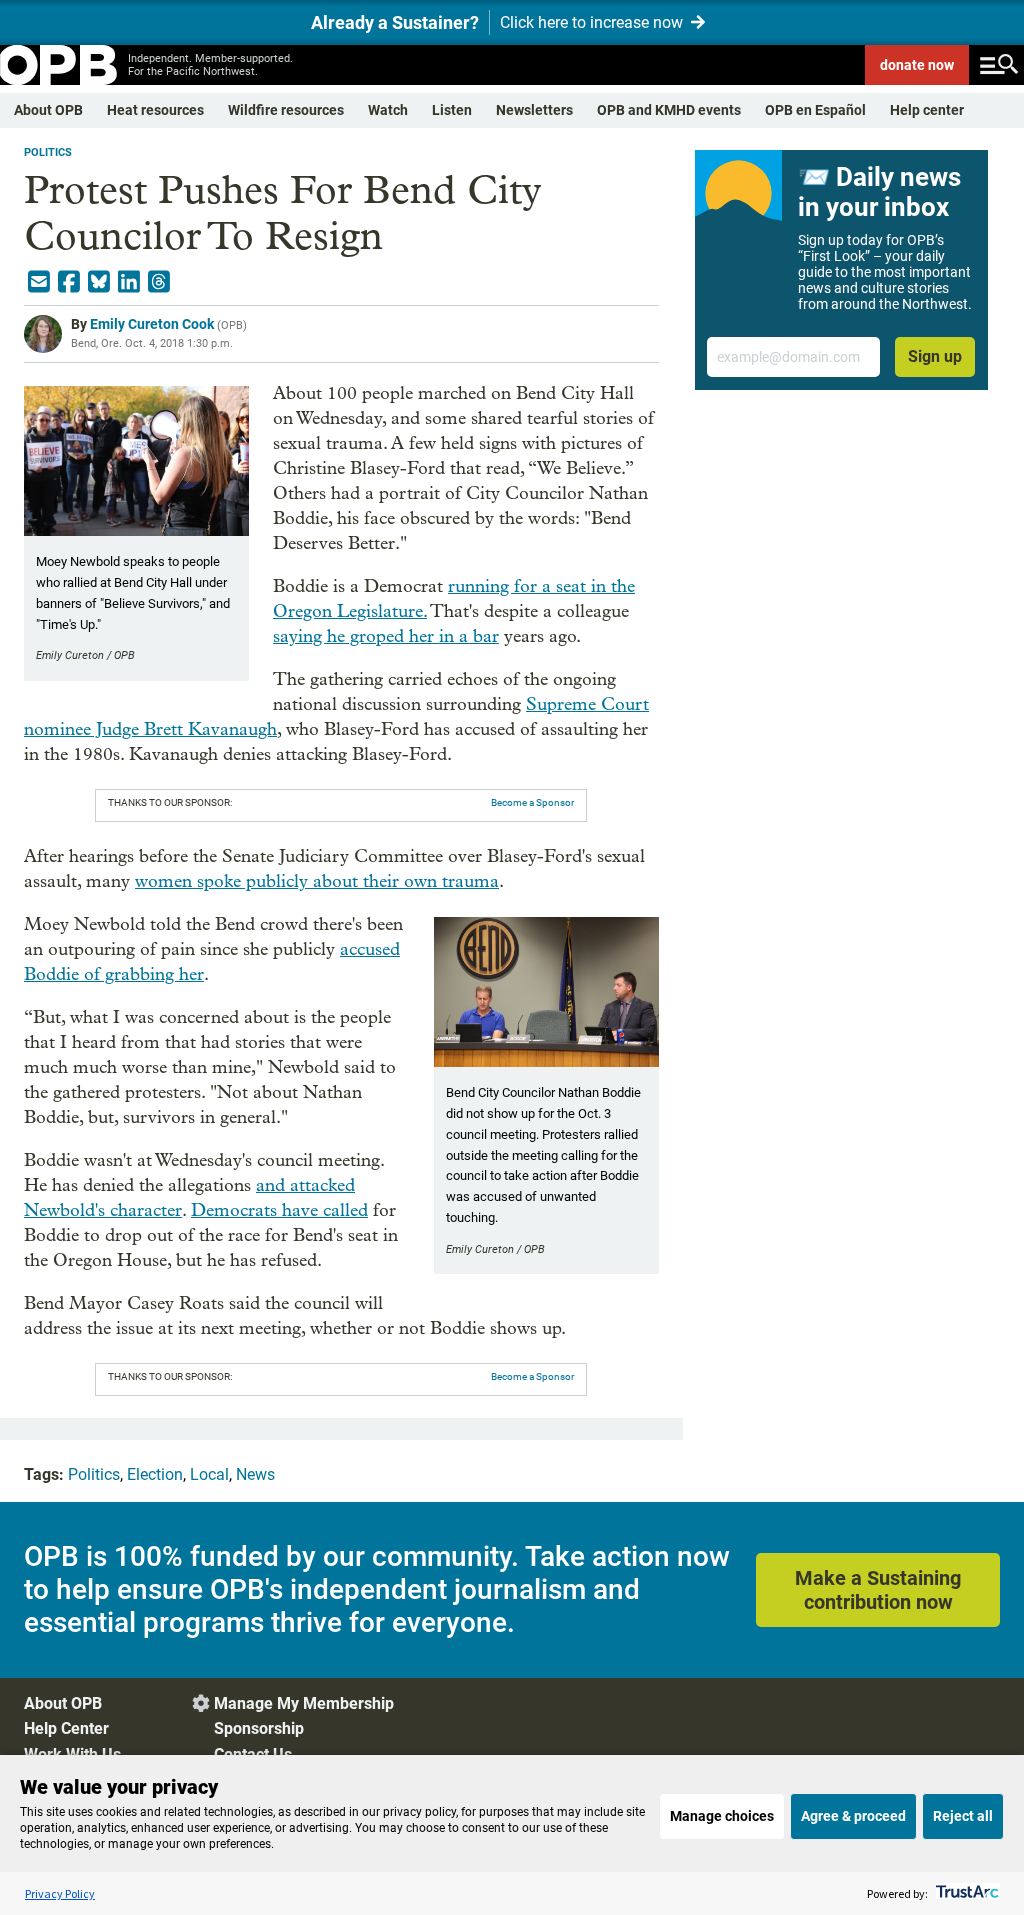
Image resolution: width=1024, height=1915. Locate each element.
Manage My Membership (304, 1703)
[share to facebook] (69, 282)
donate (917, 65)
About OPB (48, 110)
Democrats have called (279, 1210)
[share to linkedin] (129, 282)
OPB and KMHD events (669, 110)
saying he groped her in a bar (386, 636)
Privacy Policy (60, 1893)
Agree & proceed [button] (853, 1816)
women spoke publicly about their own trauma (317, 881)
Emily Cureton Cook (152, 324)
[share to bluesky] (99, 282)
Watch (388, 110)
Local (209, 1474)
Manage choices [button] (722, 1816)
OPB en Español (815, 110)
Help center (927, 110)
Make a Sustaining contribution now (878, 1590)
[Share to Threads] (159, 282)
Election (155, 1474)
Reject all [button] (963, 1816)
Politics (94, 1474)
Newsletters (534, 110)
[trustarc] (965, 1893)
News (255, 1474)
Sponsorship (259, 1728)
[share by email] (39, 282)
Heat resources (155, 110)
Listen (452, 110)
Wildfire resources (286, 110)
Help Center (66, 1728)
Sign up (935, 356)
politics (48, 152)
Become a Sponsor (532, 802)
